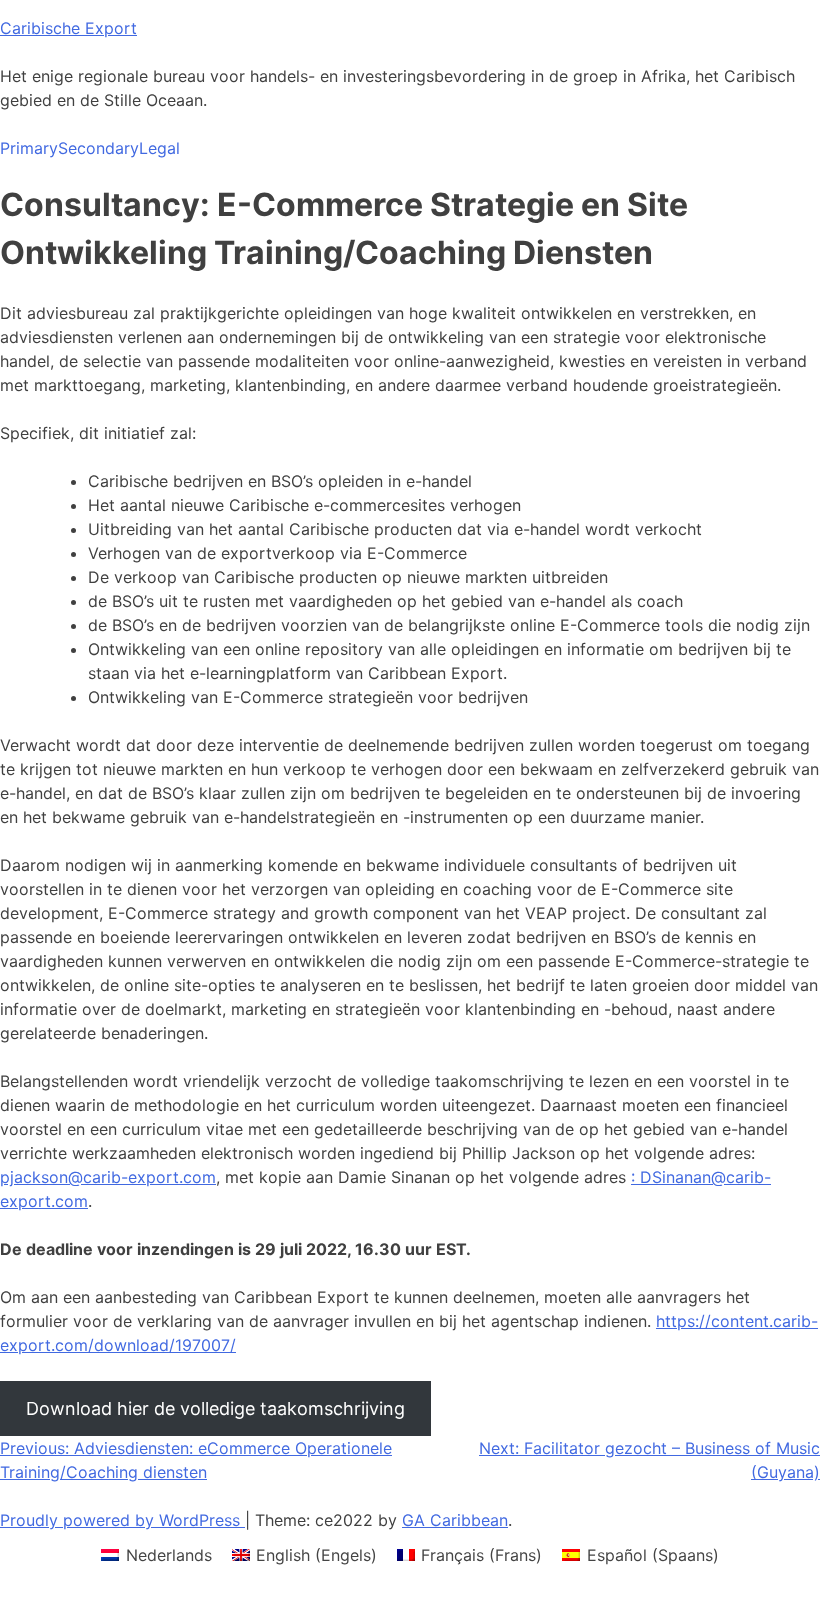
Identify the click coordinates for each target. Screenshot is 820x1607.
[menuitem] (156, 1554)
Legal (159, 148)
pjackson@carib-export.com (108, 1177)
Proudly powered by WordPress (122, 1520)
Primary (29, 148)
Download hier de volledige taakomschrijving (215, 1408)
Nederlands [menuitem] (169, 1555)
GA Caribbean (455, 1520)
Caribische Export (68, 28)
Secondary (98, 148)
